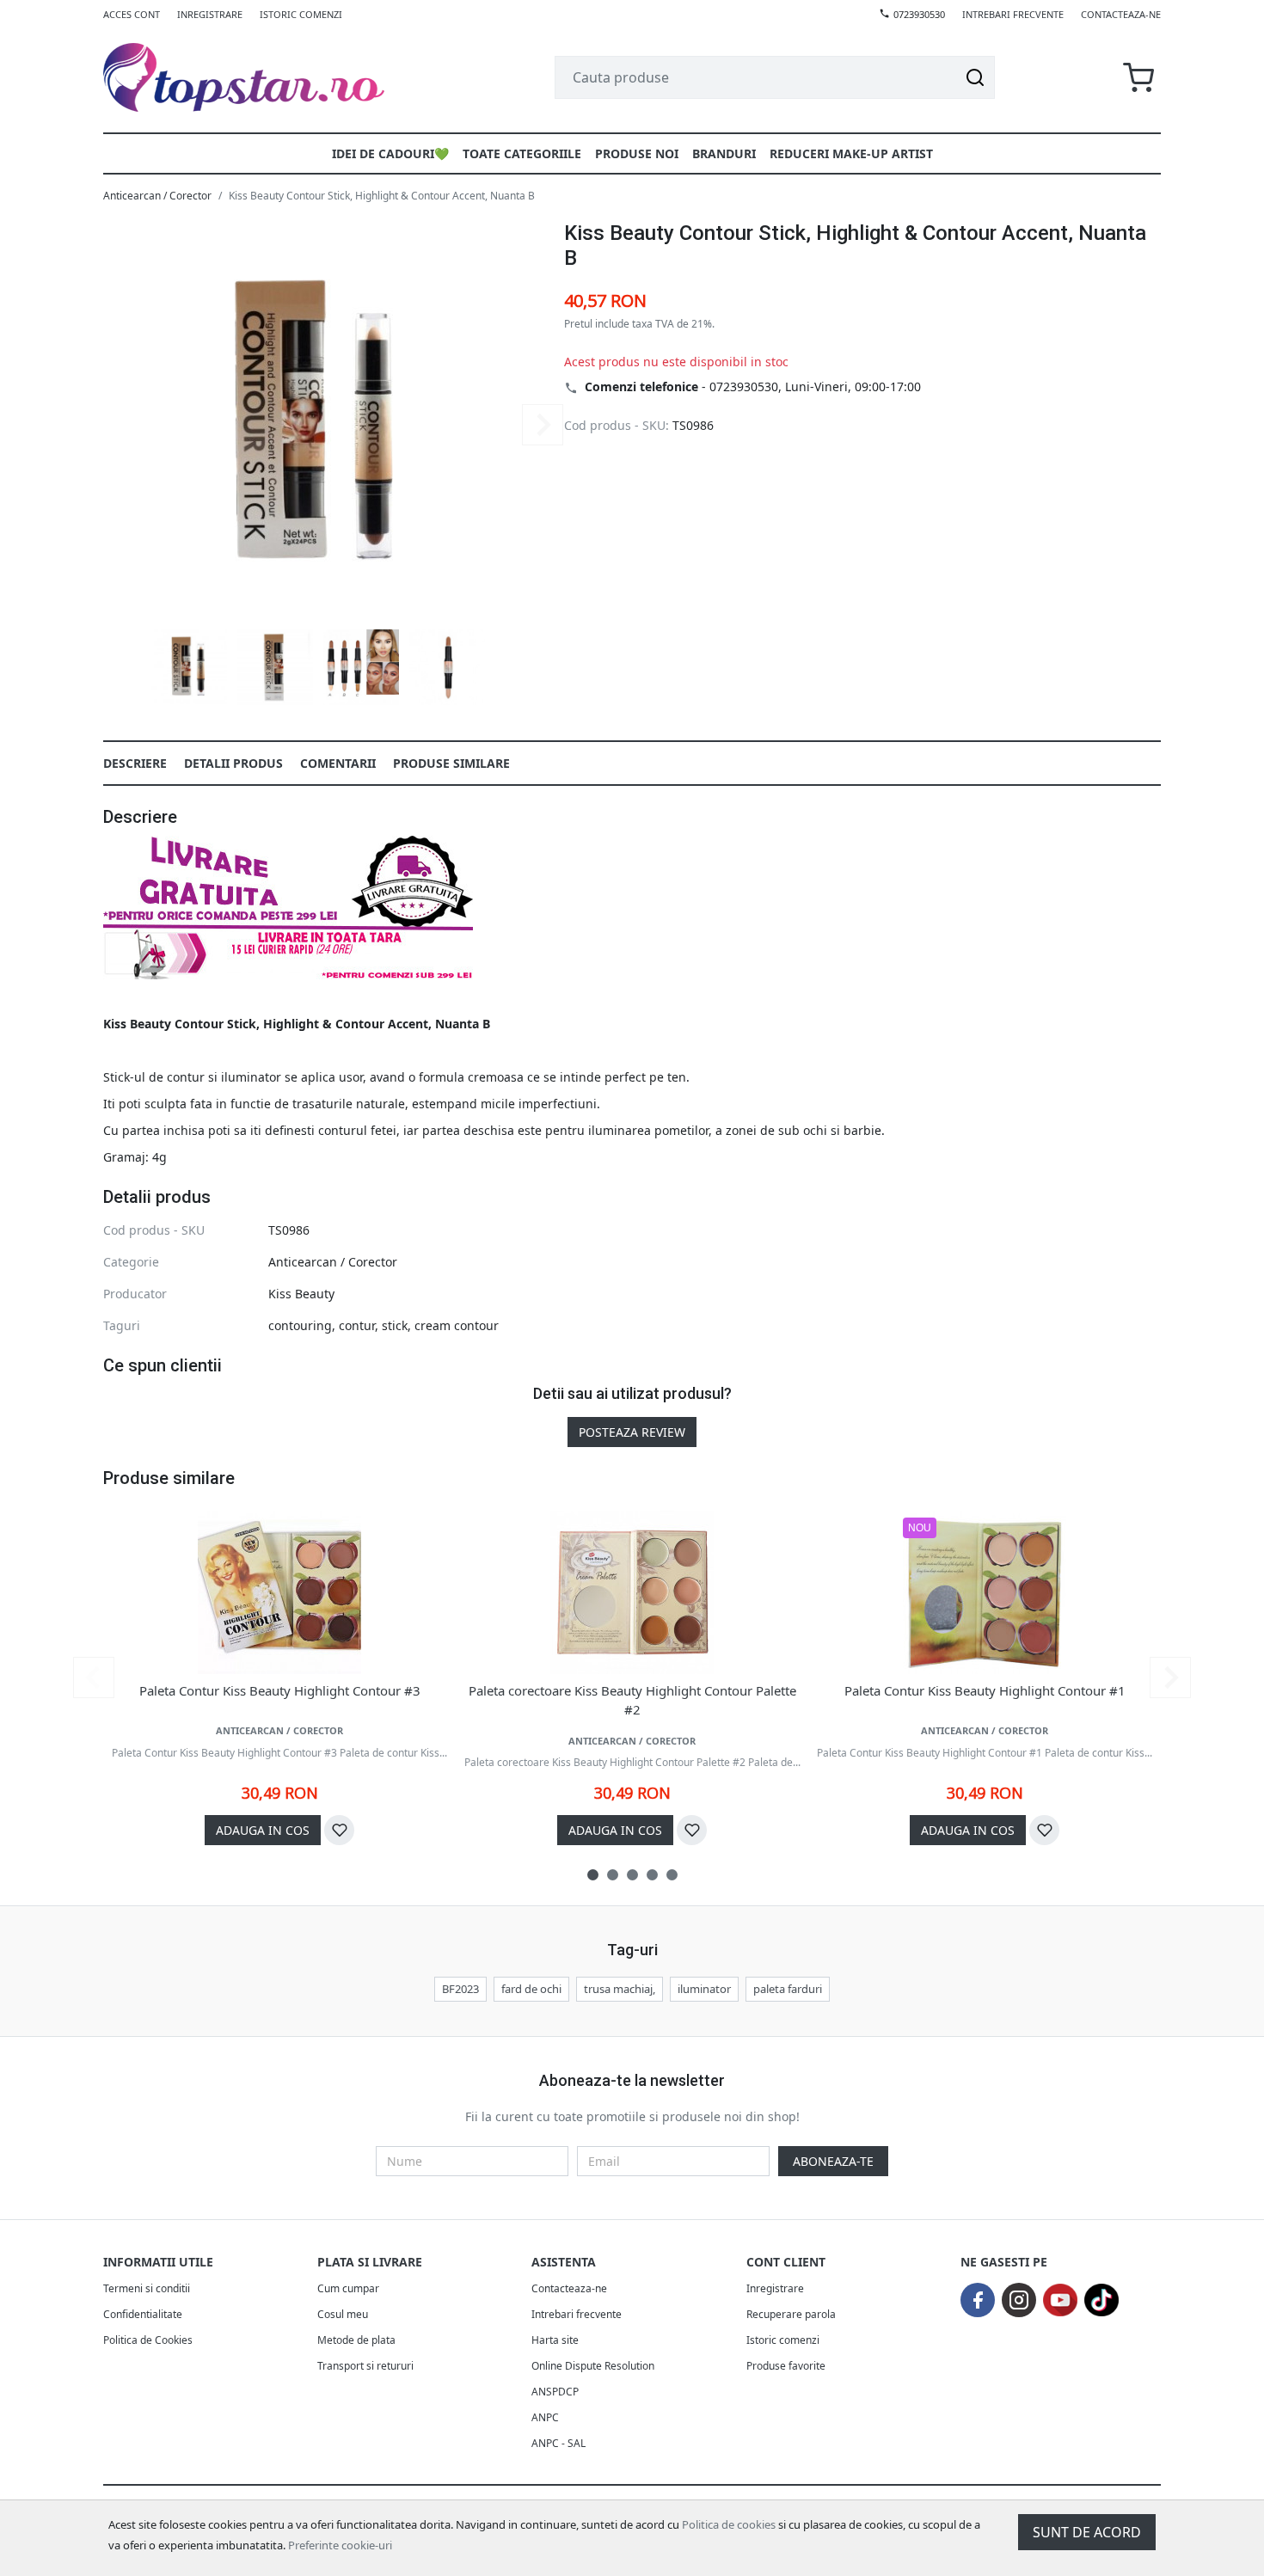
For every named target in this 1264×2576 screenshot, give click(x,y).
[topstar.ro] (264, 77)
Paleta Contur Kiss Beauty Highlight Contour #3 (280, 1690)
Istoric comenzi (301, 14)
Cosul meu (343, 2314)
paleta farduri (788, 1989)
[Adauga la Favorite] (339, 1830)
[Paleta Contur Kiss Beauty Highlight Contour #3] (279, 1592)
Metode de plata (356, 2340)
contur (357, 1325)
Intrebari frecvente (1013, 14)
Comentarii (338, 763)
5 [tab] (672, 1875)
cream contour (457, 1325)
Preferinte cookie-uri (340, 2545)
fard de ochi (531, 1989)
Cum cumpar (348, 2288)
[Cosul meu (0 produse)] (1138, 78)
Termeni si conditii (147, 2288)
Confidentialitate (143, 2314)
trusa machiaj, (620, 1989)
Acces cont (132, 14)
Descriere (135, 763)
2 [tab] (613, 1875)
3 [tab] (632, 1875)
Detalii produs (233, 763)
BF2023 (460, 1989)
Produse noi (637, 153)
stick (395, 1325)
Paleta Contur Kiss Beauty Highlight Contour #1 (985, 1690)
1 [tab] (593, 1875)
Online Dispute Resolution (593, 2366)
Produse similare (451, 763)
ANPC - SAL (558, 2443)
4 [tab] (652, 1875)
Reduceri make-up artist (851, 153)
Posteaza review (632, 1432)
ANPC (545, 2417)
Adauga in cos (263, 1830)
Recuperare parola (791, 2314)
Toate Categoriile (522, 153)
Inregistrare (210, 14)
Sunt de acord (1087, 2532)
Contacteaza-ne (1121, 14)
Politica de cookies (729, 2524)
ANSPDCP (555, 2392)
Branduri (724, 153)
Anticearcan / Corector (157, 196)
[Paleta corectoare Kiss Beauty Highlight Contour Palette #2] (632, 1592)
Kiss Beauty (301, 1294)
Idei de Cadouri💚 (390, 153)
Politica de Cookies (148, 2340)
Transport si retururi (365, 2366)
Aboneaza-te (833, 2161)
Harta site (555, 2340)
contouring (300, 1325)
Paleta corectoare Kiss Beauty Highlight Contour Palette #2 (632, 1700)
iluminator (704, 1989)
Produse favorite (786, 2366)
